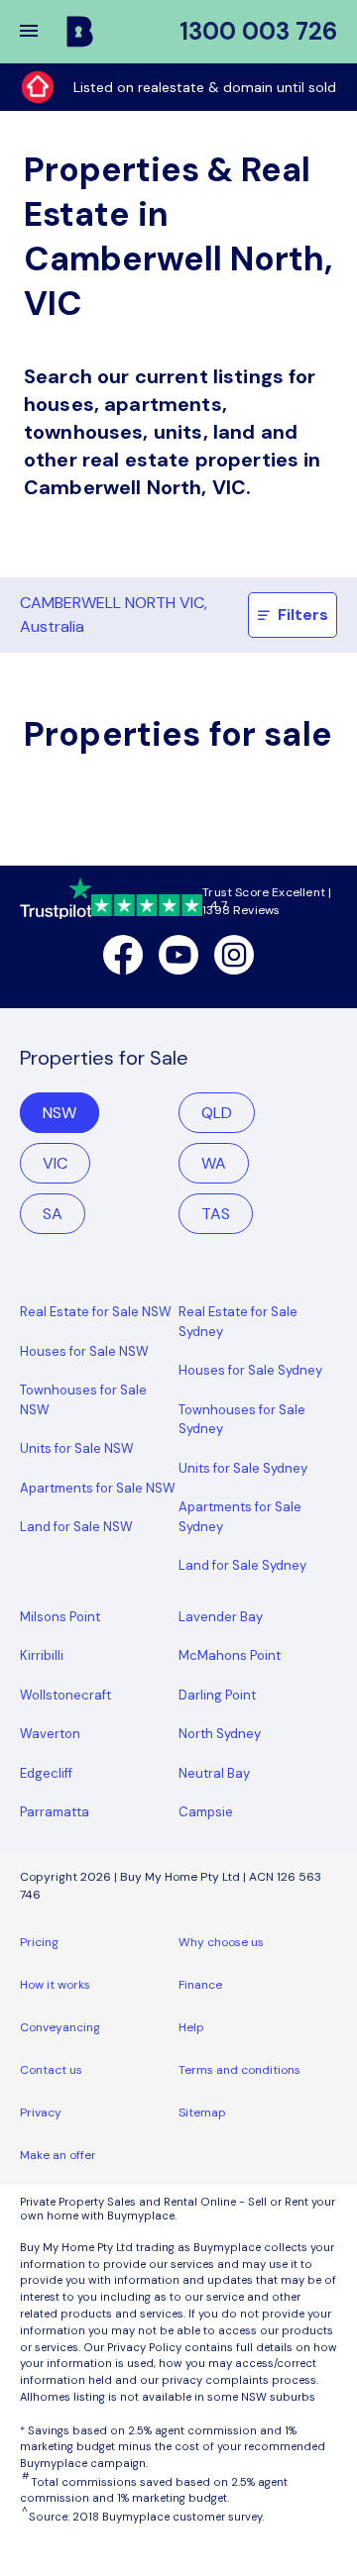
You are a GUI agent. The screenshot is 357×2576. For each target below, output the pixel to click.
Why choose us (221, 1942)
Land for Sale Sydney (242, 1565)
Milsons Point (60, 1617)
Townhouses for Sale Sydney (242, 1420)
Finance (200, 1985)
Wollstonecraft (65, 1695)
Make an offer (58, 2155)
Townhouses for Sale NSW (83, 1400)
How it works (55, 1985)
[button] (42, 32)
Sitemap (202, 2112)
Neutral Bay (214, 1773)
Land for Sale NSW (76, 1527)
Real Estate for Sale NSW (96, 1312)
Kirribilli (42, 1655)
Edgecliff (46, 1773)
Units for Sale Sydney (243, 1468)
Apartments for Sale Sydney (240, 1517)
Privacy (41, 2112)
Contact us (51, 2070)
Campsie (206, 1812)
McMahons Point (230, 1655)
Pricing (39, 1942)
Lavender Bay (221, 1617)
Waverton (50, 1734)
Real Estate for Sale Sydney (238, 1322)
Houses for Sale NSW (84, 1351)
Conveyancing (60, 2027)
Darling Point (217, 1695)
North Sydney (220, 1734)
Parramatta (55, 1812)
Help (191, 2027)
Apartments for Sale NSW (98, 1488)
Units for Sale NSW (77, 1448)
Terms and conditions (239, 2070)
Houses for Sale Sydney (250, 1370)
